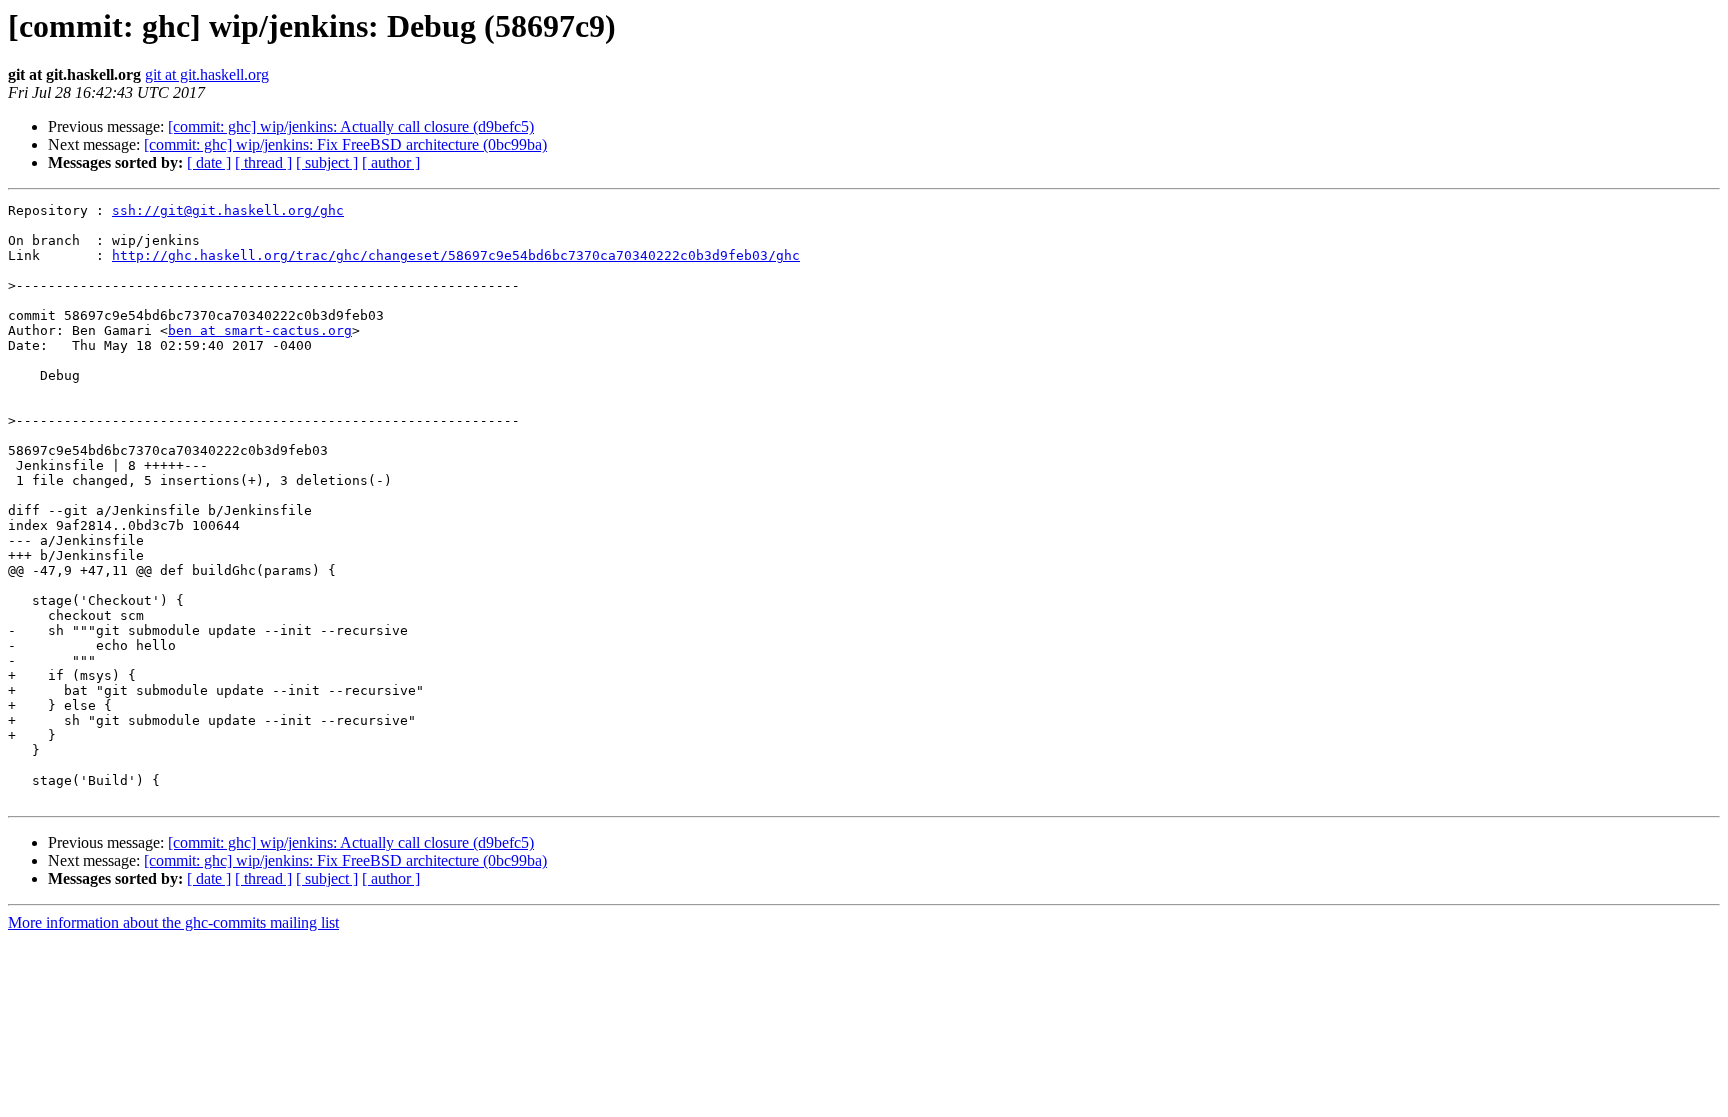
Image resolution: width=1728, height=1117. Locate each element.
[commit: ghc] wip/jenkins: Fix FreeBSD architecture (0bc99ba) (345, 144)
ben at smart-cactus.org (260, 330)
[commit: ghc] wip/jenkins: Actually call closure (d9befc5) (351, 126)
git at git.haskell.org (207, 74)
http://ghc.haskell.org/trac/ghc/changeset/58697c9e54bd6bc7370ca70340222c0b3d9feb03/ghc (456, 255)
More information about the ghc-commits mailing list (173, 922)
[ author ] (391, 162)
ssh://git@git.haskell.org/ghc (228, 210)
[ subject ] (327, 162)
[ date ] (209, 162)
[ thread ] (263, 162)
